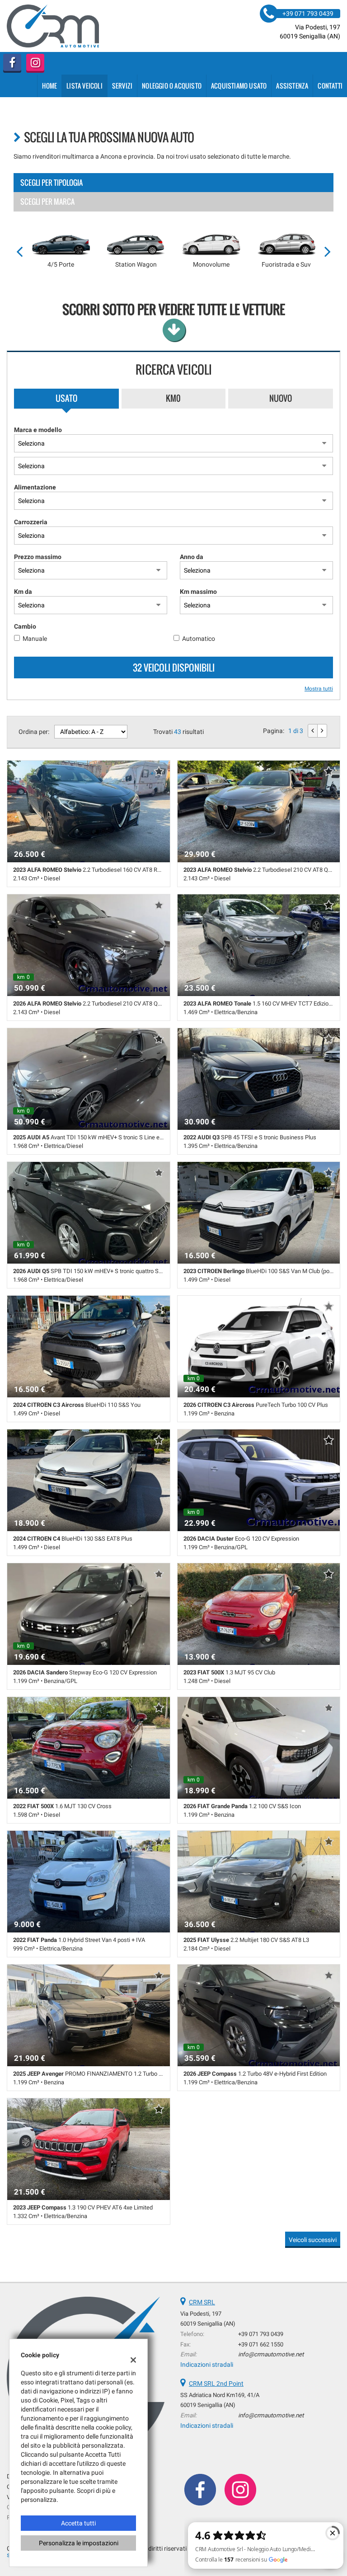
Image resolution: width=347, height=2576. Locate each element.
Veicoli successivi (313, 2240)
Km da (23, 592)
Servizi (122, 86)
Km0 (173, 398)
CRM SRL (202, 2302)
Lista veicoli (84, 86)
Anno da (192, 557)
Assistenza (292, 86)
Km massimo (198, 592)
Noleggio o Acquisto (172, 86)
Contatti (330, 86)
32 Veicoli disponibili (174, 668)
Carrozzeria (31, 522)
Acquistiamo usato (239, 86)
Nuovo (281, 398)
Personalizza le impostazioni (79, 2543)
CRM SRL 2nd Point (216, 2383)
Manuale (35, 639)
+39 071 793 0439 (261, 2334)
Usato (66, 398)
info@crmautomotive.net (271, 2354)
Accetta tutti (78, 2523)
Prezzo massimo (38, 557)
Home (49, 86)
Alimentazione (35, 487)
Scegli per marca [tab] (47, 202)
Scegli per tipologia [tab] (52, 183)
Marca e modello (38, 430)
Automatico (199, 639)
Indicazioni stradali (207, 2364)
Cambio (25, 626)
